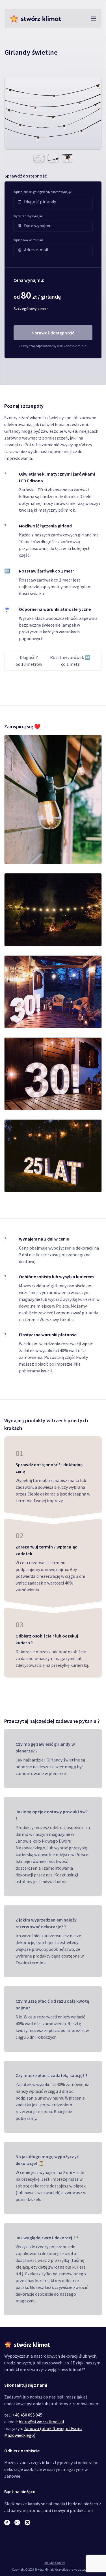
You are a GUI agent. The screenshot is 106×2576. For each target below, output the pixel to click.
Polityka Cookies (55, 2563)
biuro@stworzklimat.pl (41, 2422)
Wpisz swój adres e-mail (29, 240)
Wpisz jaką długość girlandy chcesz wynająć (43, 192)
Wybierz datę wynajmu (29, 216)
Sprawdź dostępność (53, 333)
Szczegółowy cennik (31, 309)
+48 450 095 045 (27, 2415)
